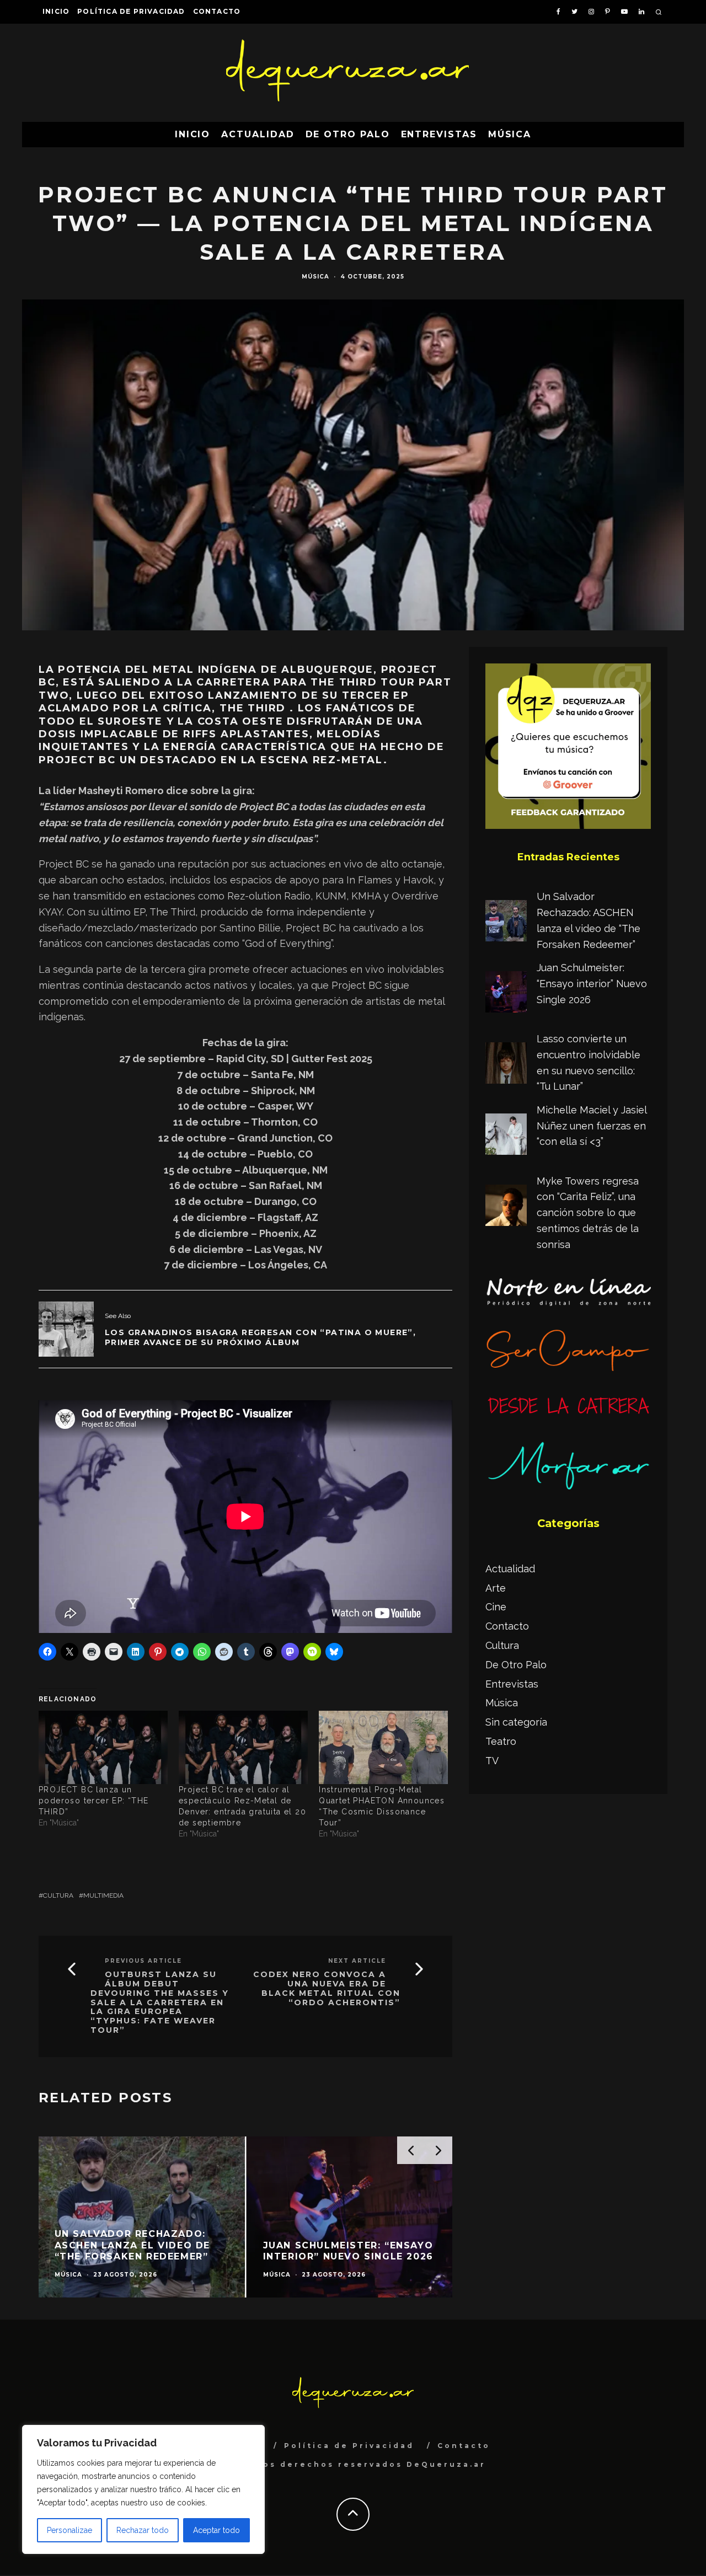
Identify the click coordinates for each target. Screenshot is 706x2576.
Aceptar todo (216, 2530)
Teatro (501, 1741)
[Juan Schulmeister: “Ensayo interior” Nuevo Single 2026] (506, 994)
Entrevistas (439, 134)
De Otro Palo (348, 134)
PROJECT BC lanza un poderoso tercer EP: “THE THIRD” (94, 1801)
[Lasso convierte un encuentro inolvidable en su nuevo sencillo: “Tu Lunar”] (506, 1065)
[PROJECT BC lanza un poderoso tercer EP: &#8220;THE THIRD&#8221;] (103, 1748)
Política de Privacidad (131, 11)
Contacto (217, 11)
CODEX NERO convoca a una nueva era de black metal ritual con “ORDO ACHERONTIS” (327, 1988)
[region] (143, 2489)
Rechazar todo (143, 2530)
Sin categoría (516, 1722)
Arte (496, 1588)
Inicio (56, 11)
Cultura (58, 1895)
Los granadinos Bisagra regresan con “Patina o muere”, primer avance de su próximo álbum (260, 1337)
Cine (496, 1607)
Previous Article (143, 1961)
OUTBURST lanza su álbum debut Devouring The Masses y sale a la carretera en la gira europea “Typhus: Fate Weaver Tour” (160, 2002)
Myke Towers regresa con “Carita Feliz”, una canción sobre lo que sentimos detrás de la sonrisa (588, 1213)
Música (510, 134)
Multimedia (103, 1895)
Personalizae (69, 2530)
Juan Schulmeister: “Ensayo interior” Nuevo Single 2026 (592, 984)
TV (492, 1761)
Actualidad (258, 134)
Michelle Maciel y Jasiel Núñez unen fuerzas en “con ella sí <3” (592, 1126)
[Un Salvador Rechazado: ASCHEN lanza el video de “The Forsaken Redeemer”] (506, 923)
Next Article (357, 1961)
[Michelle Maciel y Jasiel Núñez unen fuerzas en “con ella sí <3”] (506, 1137)
